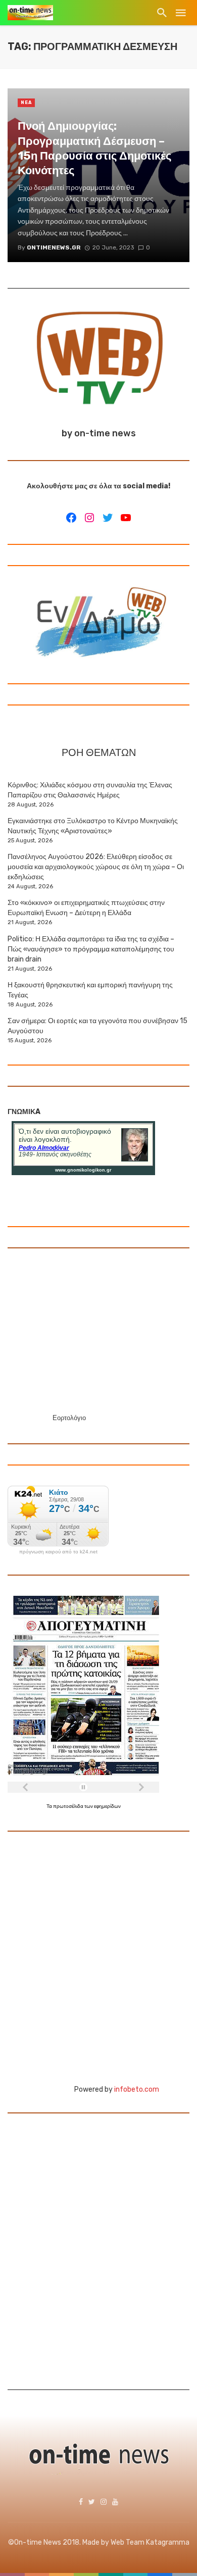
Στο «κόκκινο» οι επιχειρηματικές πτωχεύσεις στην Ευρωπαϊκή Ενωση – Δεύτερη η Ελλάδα (86, 908)
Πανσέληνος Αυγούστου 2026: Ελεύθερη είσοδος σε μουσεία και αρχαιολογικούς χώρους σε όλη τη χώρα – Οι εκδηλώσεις (96, 867)
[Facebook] (71, 518)
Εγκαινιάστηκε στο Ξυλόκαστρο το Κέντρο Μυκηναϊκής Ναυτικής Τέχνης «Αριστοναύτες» (93, 826)
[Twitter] (108, 518)
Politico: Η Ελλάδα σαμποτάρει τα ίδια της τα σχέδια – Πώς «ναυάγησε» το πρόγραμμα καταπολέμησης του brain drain (91, 949)
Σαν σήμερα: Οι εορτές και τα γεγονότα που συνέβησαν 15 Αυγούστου (97, 1026)
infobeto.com (137, 2089)
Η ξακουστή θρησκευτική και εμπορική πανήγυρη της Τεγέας (90, 990)
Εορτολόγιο (69, 1418)
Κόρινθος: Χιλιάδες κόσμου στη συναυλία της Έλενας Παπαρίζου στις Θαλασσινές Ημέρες (90, 790)
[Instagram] (89, 518)
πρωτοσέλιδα (69, 1806)
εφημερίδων (107, 1806)
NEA (26, 103)
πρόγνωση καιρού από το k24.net (58, 1552)
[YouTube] (126, 518)
